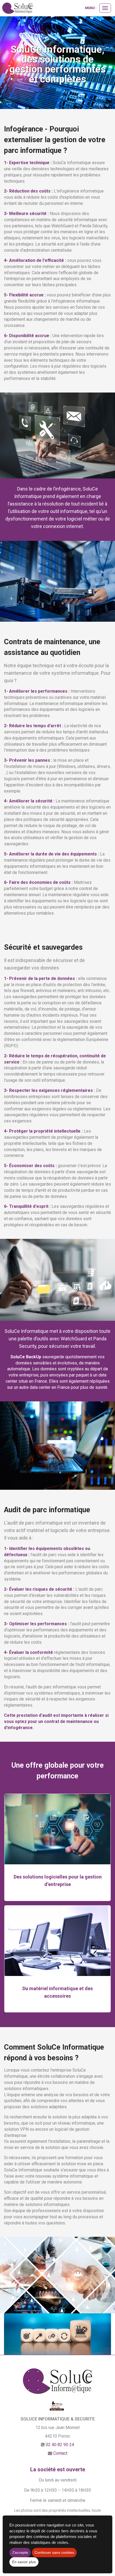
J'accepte (20, 2552)
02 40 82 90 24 (60, 2445)
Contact (60, 2453)
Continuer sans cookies (54, 2552)
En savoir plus (24, 2562)
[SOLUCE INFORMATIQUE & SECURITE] (17, 8)
